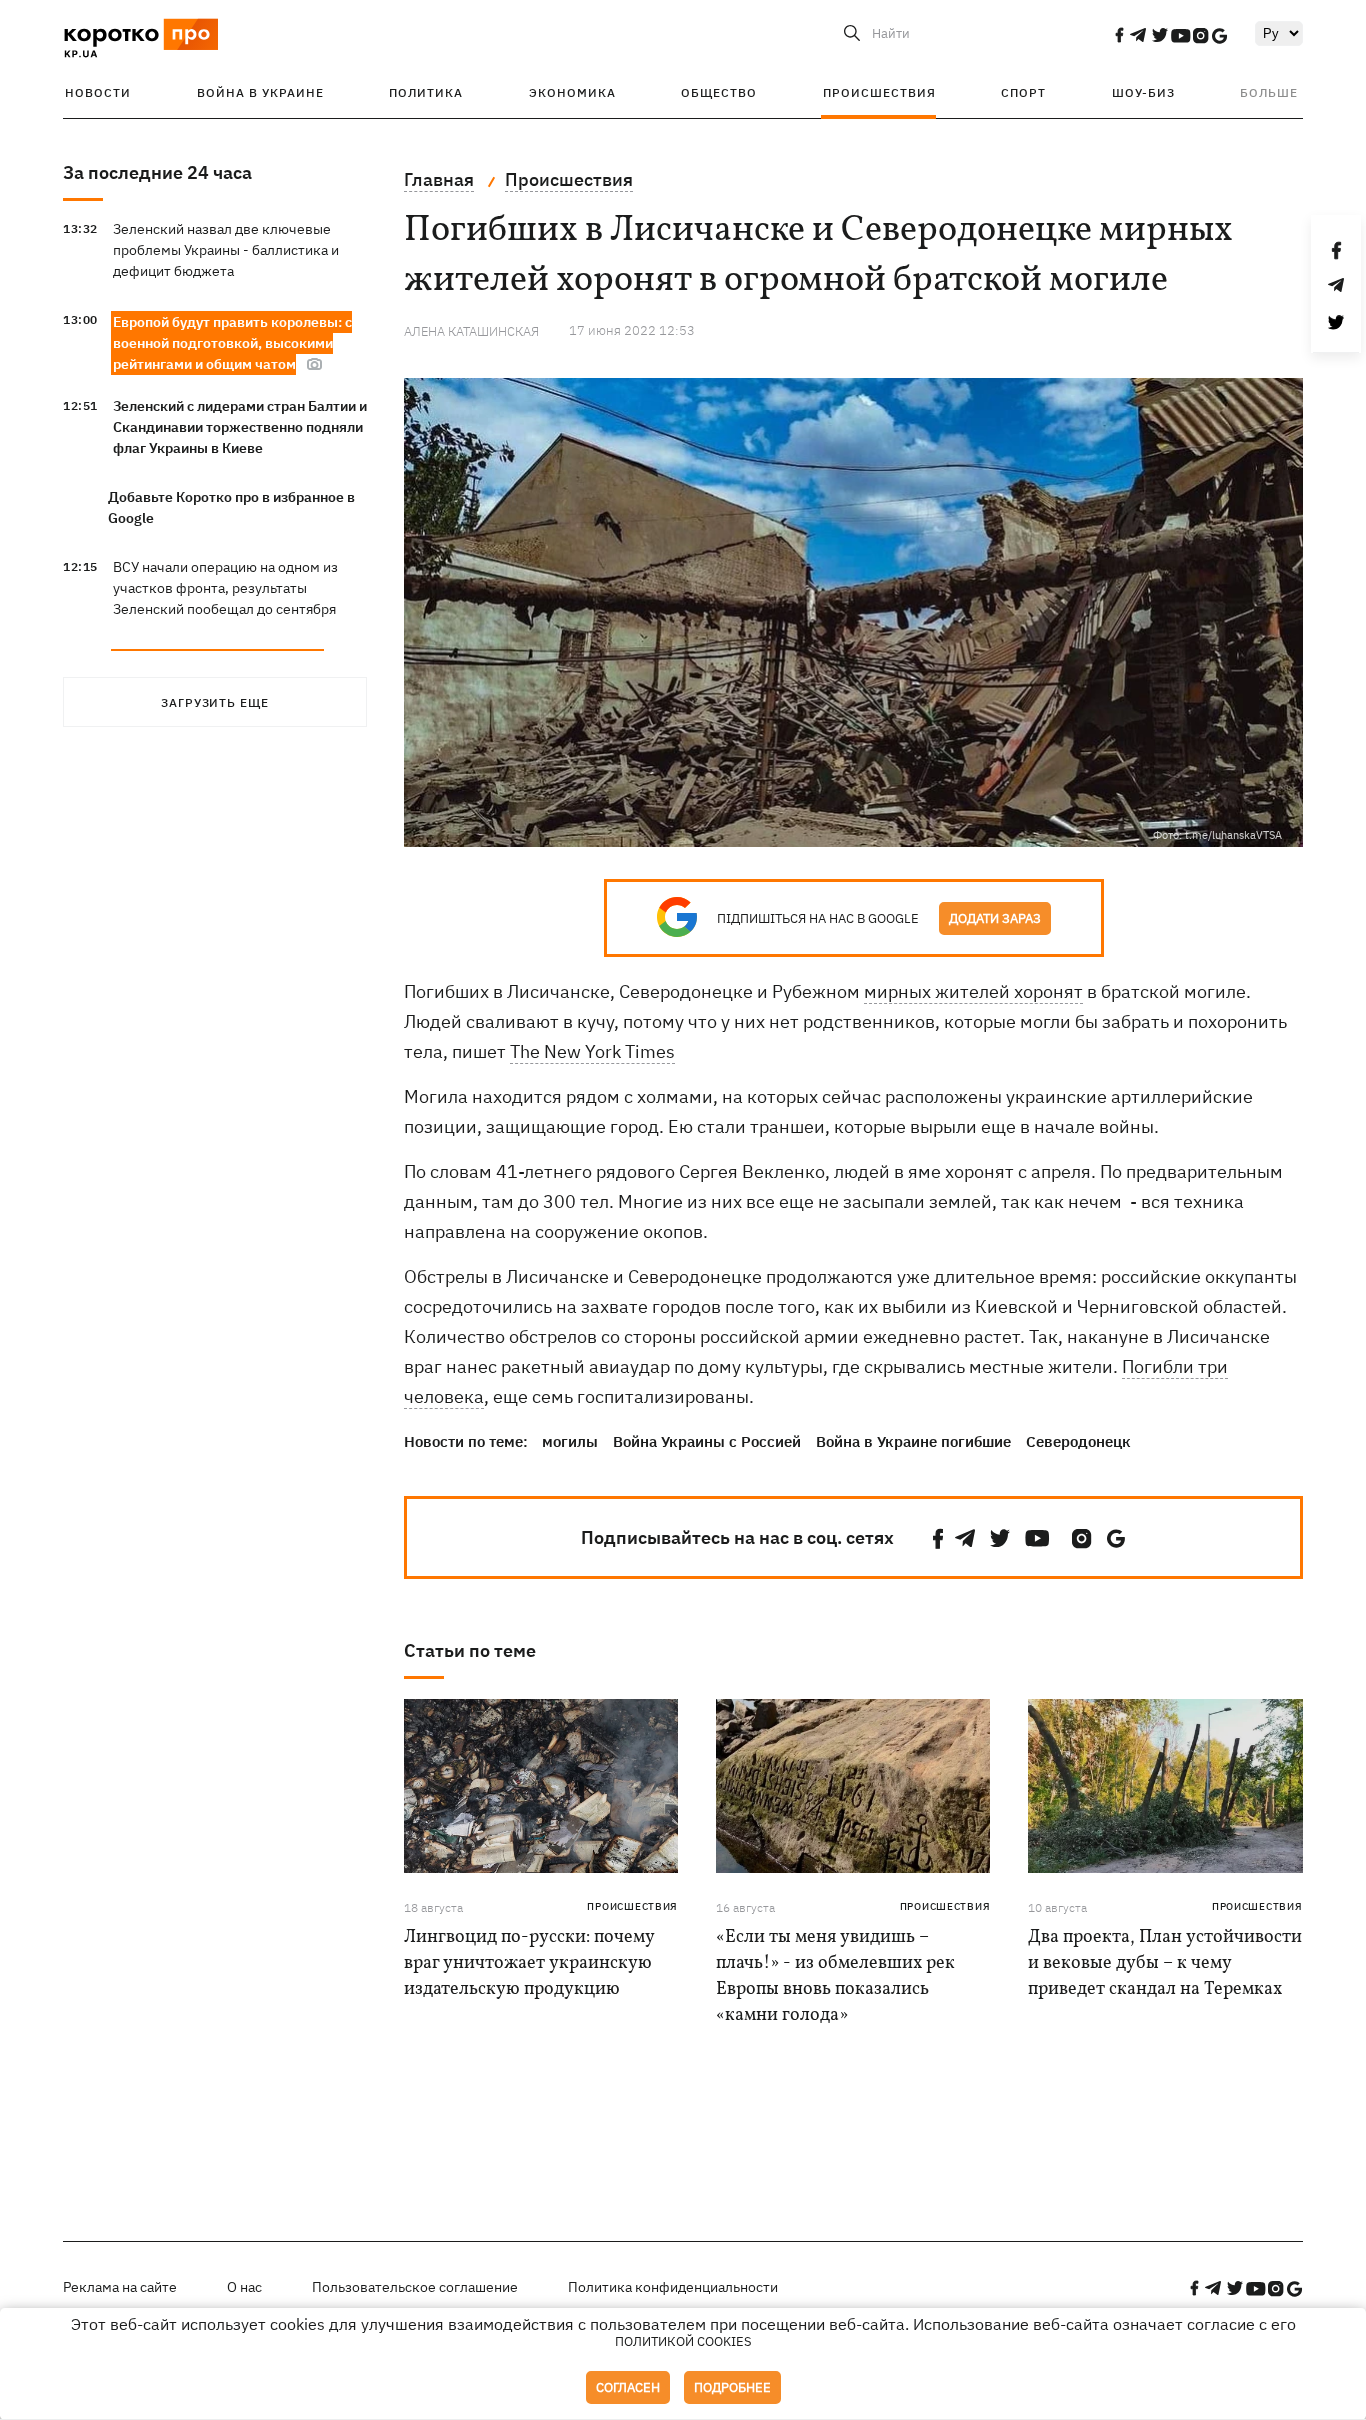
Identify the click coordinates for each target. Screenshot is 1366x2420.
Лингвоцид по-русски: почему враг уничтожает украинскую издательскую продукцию (529, 1963)
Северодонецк (1078, 1441)
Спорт (1023, 92)
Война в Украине (260, 92)
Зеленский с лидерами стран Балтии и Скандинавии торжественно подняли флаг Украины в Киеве (240, 427)
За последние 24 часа (157, 172)
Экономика (572, 92)
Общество (719, 92)
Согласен (628, 2387)
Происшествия (879, 92)
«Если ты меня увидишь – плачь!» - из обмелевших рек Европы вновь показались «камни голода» (835, 1976)
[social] (1119, 35)
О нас (244, 2287)
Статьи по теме (470, 1650)
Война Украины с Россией (707, 1441)
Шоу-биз (1143, 92)
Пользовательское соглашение (415, 2287)
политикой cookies (683, 2341)
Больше (1269, 92)
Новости (98, 92)
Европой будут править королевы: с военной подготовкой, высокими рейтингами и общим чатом (232, 343)
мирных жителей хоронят (973, 991)
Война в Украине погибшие (913, 1441)
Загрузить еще (215, 702)
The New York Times (592, 1051)
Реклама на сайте (120, 2287)
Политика (426, 92)
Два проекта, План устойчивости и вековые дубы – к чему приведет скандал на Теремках (1165, 1963)
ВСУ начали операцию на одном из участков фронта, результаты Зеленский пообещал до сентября (225, 588)
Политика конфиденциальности (673, 2287)
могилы (570, 1441)
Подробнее (732, 2387)
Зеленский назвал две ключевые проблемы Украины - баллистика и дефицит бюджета (226, 250)
